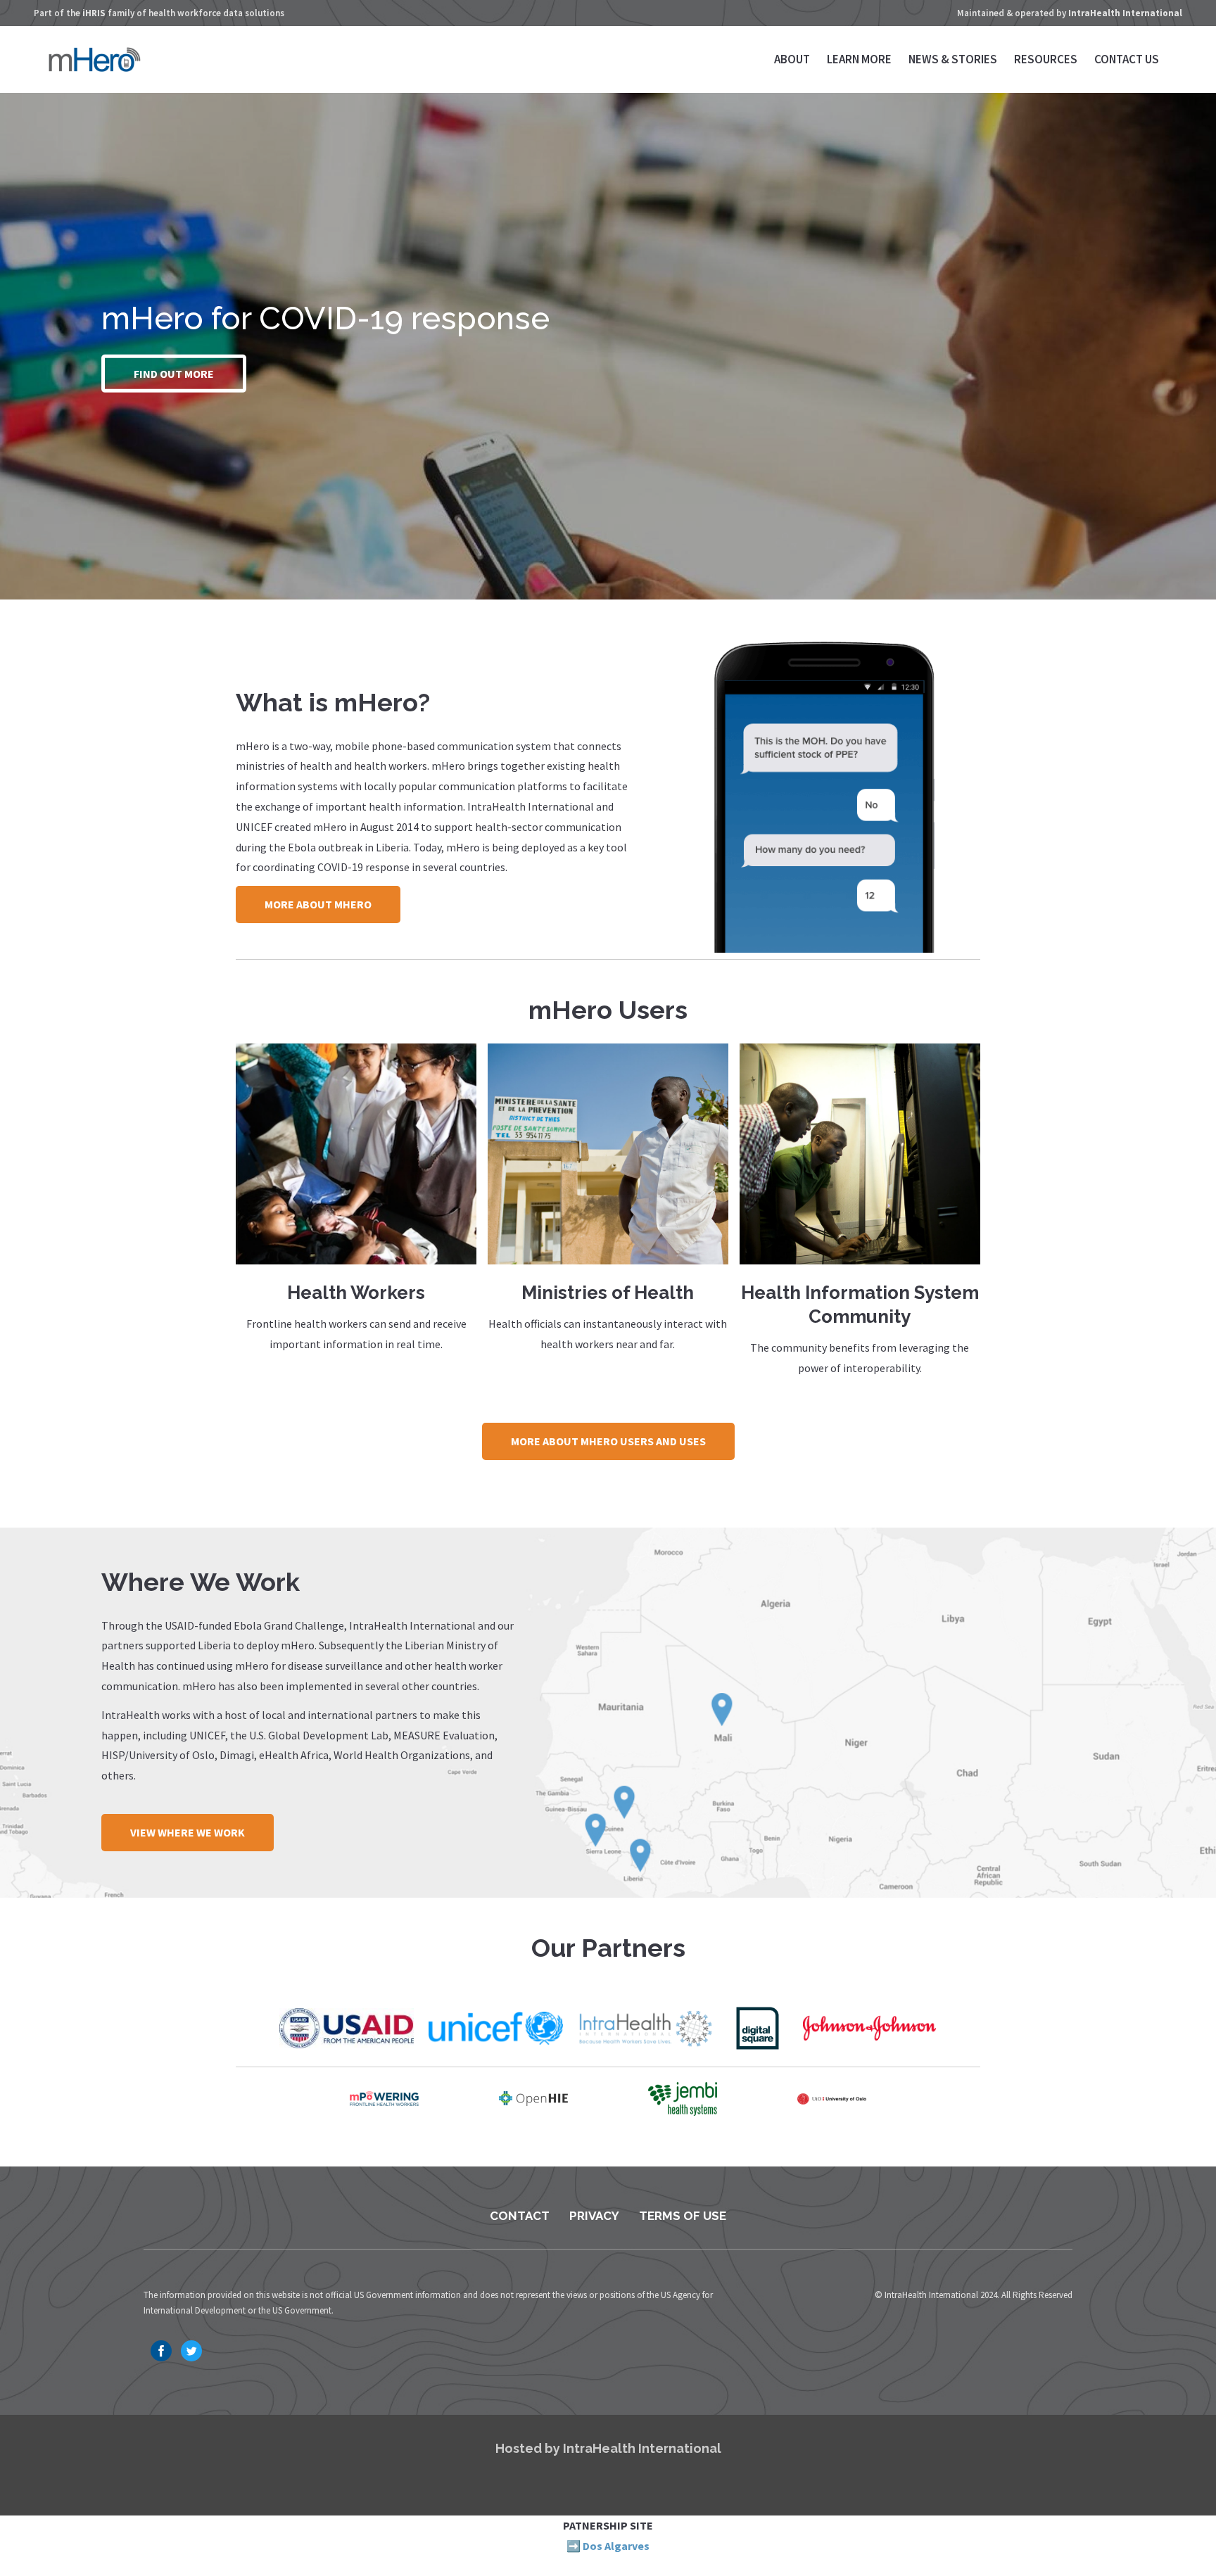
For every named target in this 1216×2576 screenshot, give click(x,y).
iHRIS (94, 13)
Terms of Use (683, 2216)
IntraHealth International (1125, 13)
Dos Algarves (616, 2546)
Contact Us (1127, 59)
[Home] (95, 68)
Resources (1046, 59)
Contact (520, 2216)
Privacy (594, 2216)
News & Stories (953, 59)
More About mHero (318, 904)
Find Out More (174, 374)
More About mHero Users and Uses (608, 1441)
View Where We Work (188, 1832)
